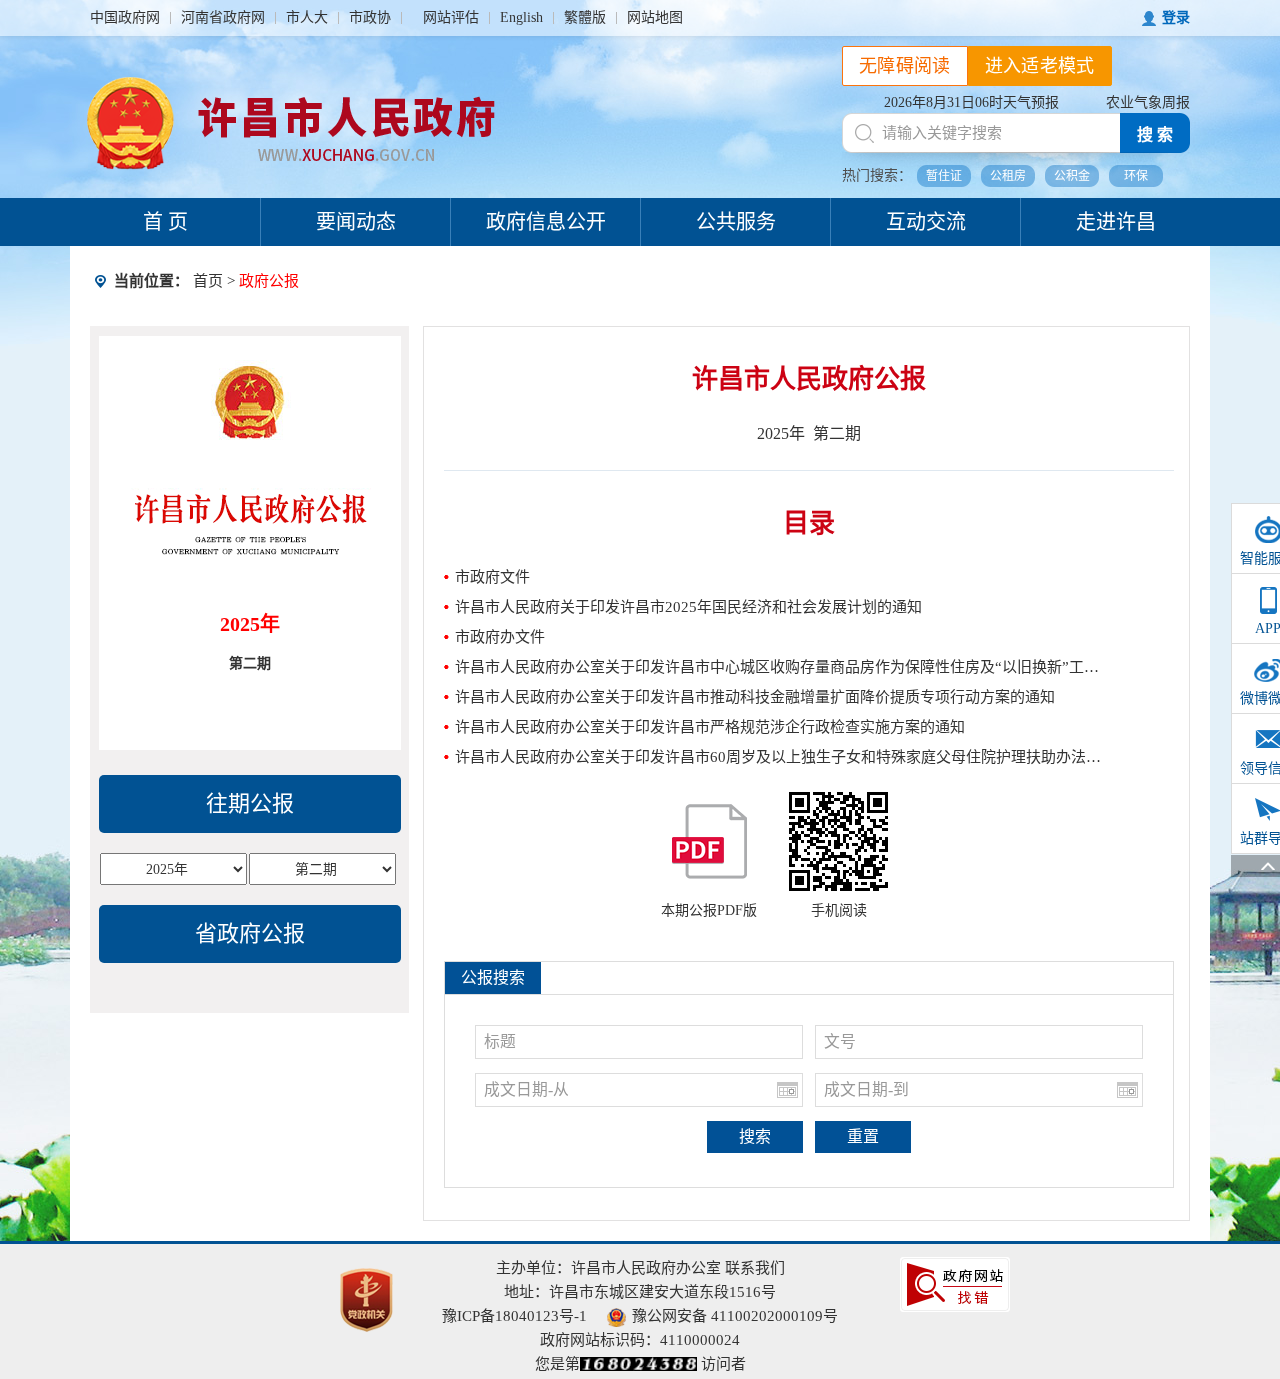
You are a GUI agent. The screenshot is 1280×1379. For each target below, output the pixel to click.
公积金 (1072, 176)
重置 (863, 1136)
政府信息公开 (546, 222)
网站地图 (655, 17)
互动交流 (926, 222)
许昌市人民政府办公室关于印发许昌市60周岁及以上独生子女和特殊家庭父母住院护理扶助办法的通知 (778, 757)
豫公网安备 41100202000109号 (735, 1316)
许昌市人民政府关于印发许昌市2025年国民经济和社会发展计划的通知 (688, 607)
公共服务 (736, 222)
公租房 (1008, 176)
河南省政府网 (223, 17)
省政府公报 (250, 933)
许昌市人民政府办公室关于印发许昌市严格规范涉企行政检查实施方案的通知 (710, 727)
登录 (1176, 17)
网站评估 (451, 17)
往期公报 (250, 803)
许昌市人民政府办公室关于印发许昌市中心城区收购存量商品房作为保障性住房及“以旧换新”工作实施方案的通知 (778, 667)
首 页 (165, 222)
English (521, 17)
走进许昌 (1116, 222)
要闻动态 (356, 222)
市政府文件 (492, 577)
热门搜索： (877, 175)
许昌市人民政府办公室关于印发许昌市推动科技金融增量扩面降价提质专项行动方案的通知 (755, 697)
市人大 (307, 17)
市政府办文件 (500, 637)
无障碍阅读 (905, 66)
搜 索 (1155, 134)
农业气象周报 (1148, 102)
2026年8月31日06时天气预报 (971, 102)
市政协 (370, 17)
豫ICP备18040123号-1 (514, 1316)
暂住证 (944, 176)
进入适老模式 (1040, 66)
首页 (208, 281)
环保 (1136, 176)
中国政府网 (125, 17)
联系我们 (755, 1268)
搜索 (755, 1136)
